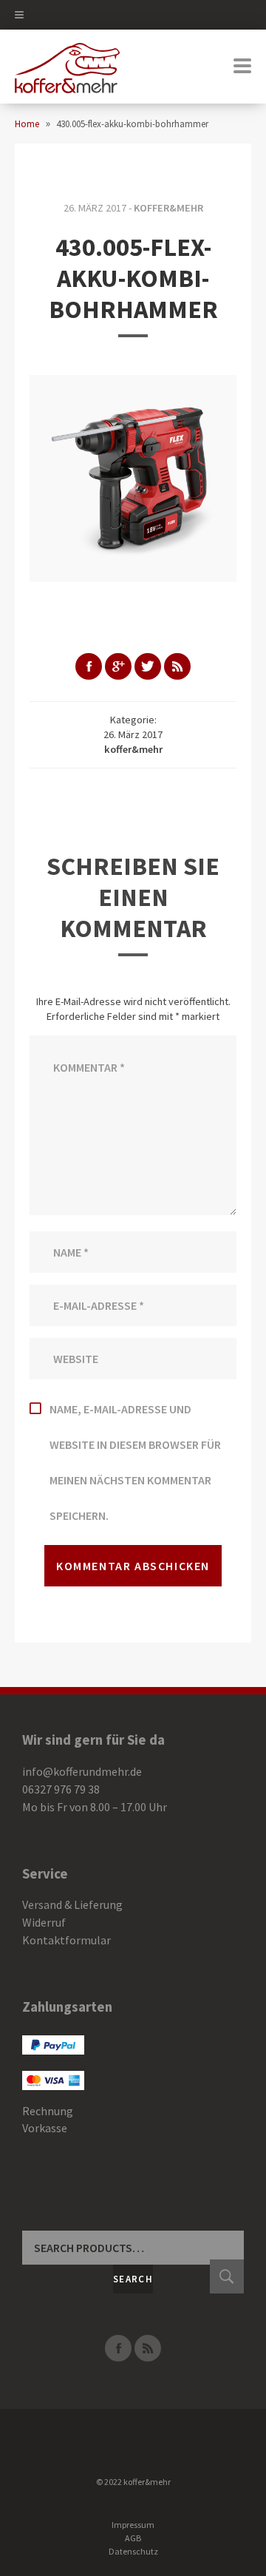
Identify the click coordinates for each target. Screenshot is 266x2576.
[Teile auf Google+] (118, 666)
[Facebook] (118, 2348)
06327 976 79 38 (61, 1789)
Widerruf (44, 1922)
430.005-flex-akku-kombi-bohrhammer (133, 278)
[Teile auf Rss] (177, 666)
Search (133, 2279)
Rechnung (48, 2111)
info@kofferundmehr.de (82, 1771)
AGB (133, 2538)
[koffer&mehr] (67, 67)
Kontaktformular (66, 1940)
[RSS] (148, 2348)
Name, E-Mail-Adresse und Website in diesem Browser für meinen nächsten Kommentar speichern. (135, 1462)
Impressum (133, 2525)
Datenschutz (133, 2551)
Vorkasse (45, 2128)
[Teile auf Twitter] (148, 666)
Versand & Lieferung (72, 1904)
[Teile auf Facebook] (89, 666)
